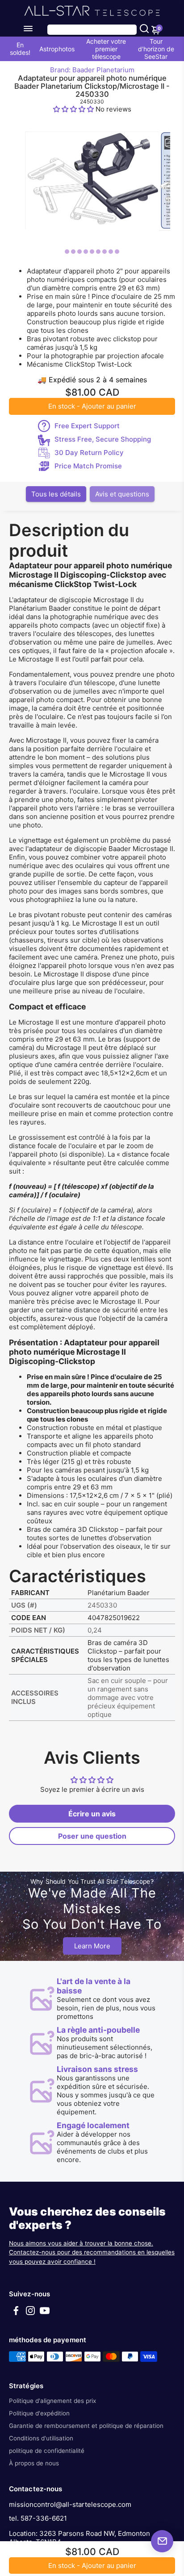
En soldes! (20, 49)
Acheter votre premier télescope (106, 49)
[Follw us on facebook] (16, 2313)
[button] (74, 109)
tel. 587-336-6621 (38, 2518)
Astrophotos (57, 49)
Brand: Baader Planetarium (92, 70)
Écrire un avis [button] (92, 1814)
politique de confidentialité (47, 2451)
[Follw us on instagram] (30, 2313)
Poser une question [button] (92, 1836)
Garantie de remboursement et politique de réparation (86, 2426)
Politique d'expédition (39, 2413)
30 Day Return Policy (89, 453)
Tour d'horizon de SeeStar (156, 49)
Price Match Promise (88, 466)
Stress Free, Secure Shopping (103, 439)
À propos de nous (34, 2463)
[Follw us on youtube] (45, 2313)
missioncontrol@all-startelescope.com (70, 2504)
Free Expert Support (87, 426)
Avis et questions (122, 494)
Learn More (92, 1946)
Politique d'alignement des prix (52, 2401)
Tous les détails (56, 494)
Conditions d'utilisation (41, 2438)
